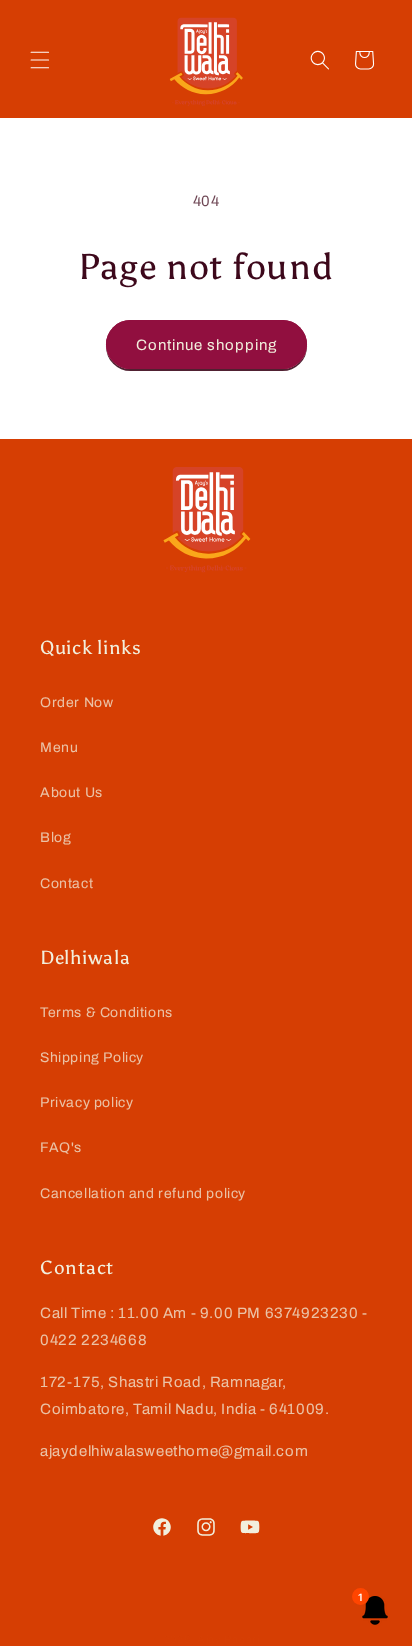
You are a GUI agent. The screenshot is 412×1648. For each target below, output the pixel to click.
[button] (40, 60)
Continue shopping (206, 345)
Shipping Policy (92, 1057)
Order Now (76, 702)
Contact (66, 883)
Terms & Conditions (106, 1012)
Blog (55, 837)
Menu (59, 747)
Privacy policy (86, 1102)
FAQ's (61, 1147)
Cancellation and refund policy (143, 1193)
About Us (71, 792)
